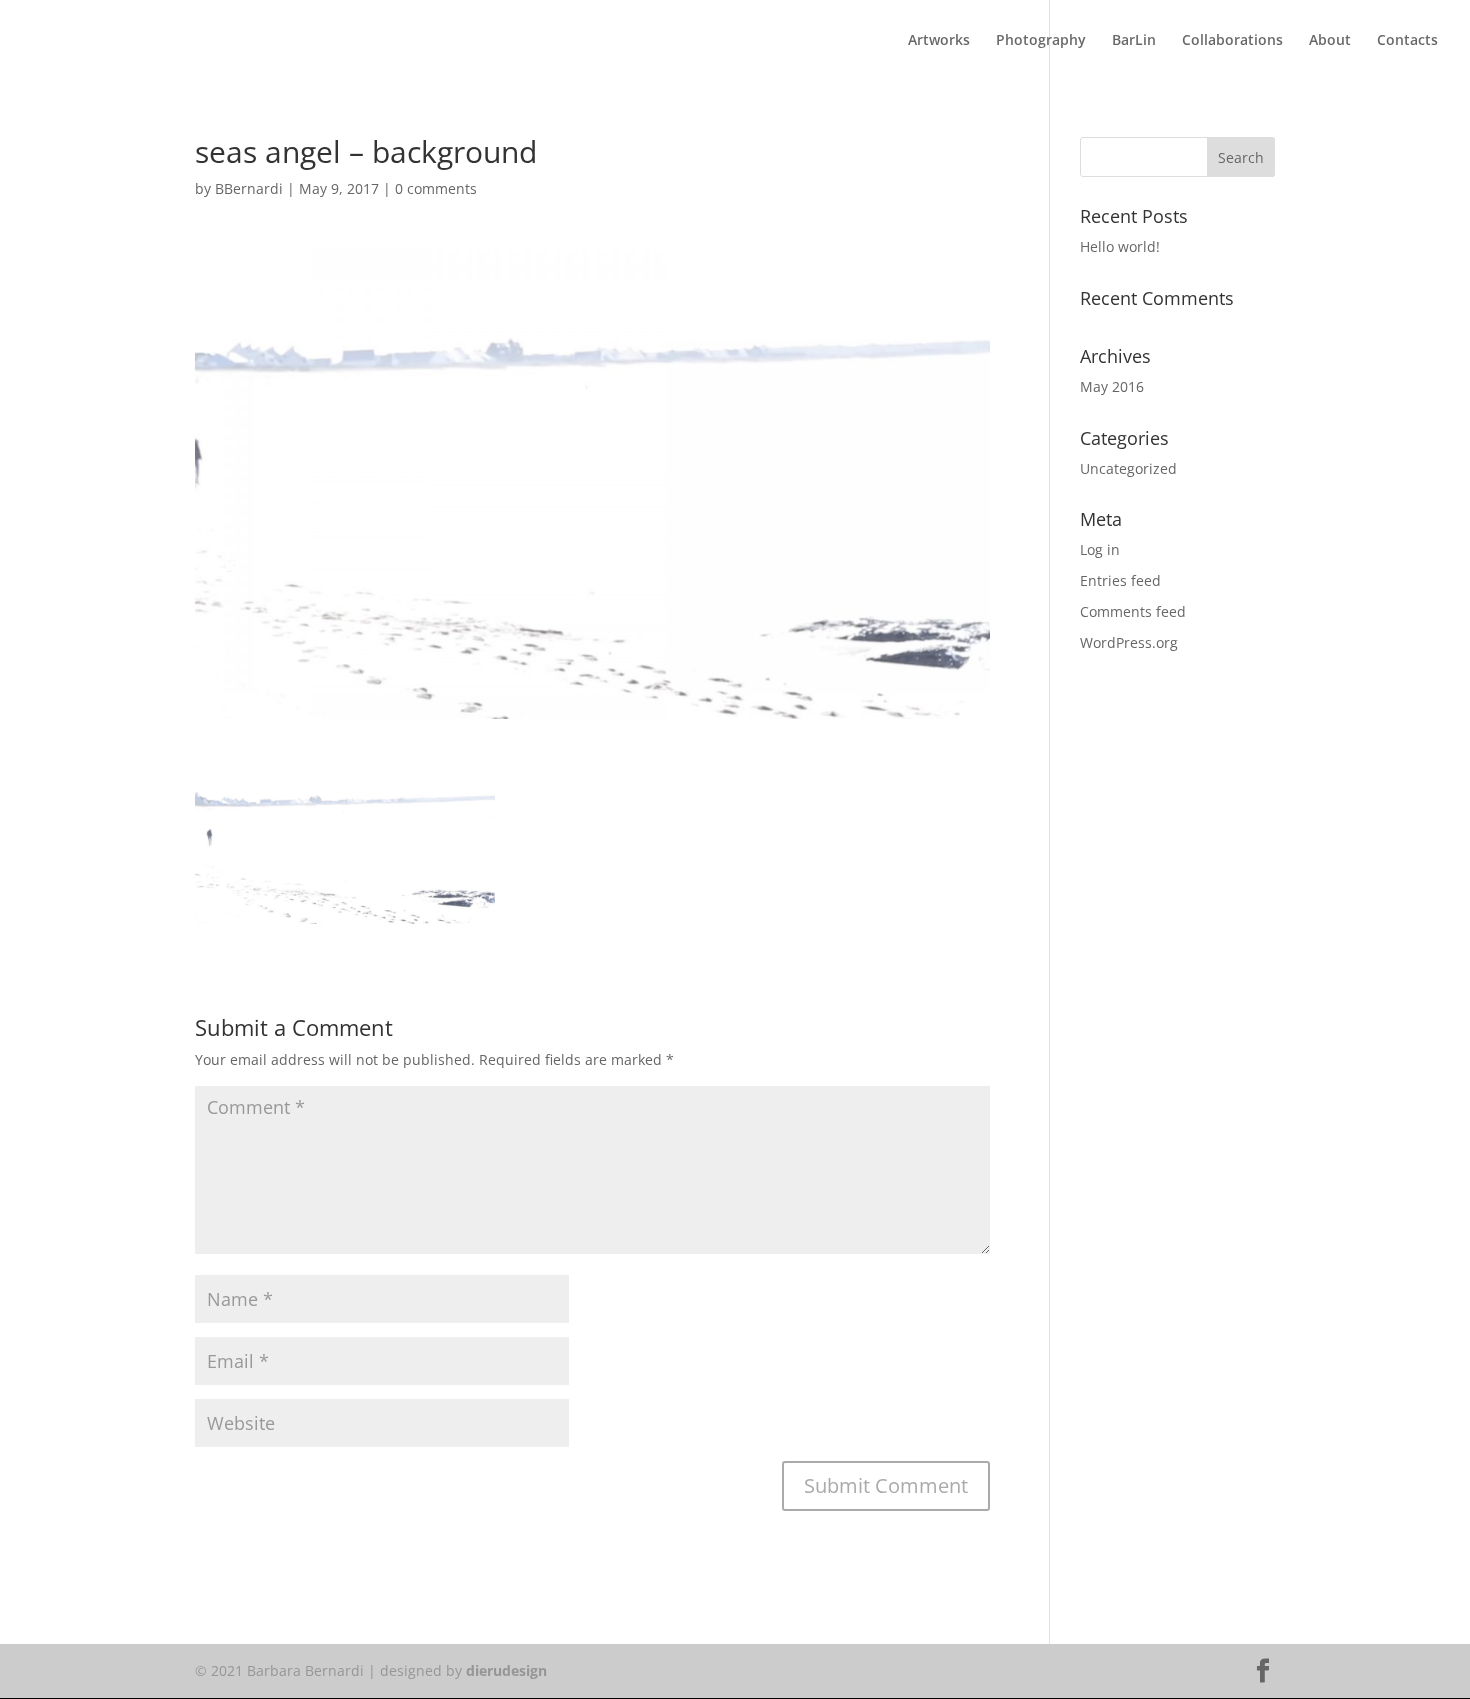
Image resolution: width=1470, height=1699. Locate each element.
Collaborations (1232, 41)
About (1330, 41)
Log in (1100, 549)
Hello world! (1120, 246)
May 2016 (1112, 386)
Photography (1041, 41)
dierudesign (506, 1670)
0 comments (436, 188)
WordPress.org (1129, 642)
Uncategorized (1128, 468)
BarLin (1134, 41)
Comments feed (1133, 611)
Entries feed (1120, 580)
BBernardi (249, 188)
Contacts (1407, 41)
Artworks (939, 41)
